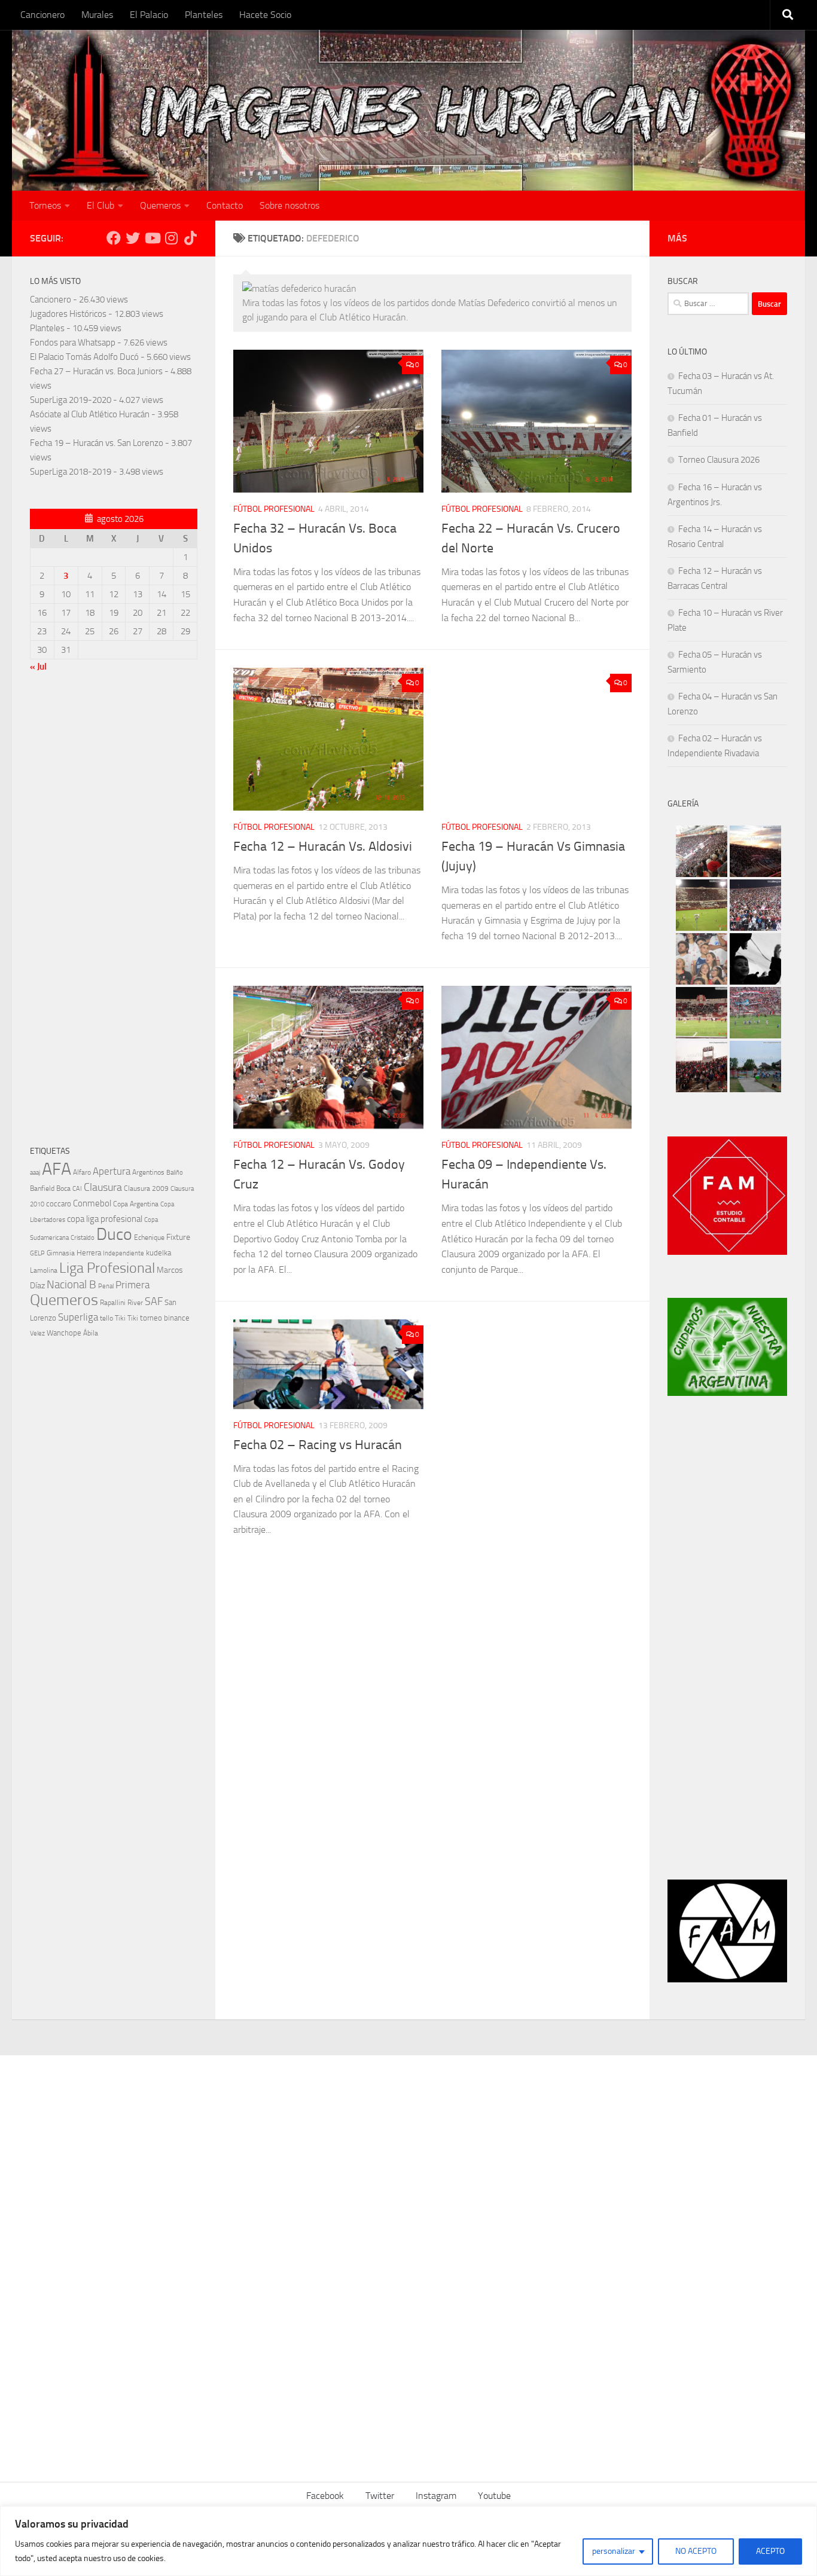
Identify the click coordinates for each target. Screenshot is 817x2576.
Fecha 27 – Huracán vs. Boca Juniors (96, 371)
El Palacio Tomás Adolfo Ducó (84, 357)
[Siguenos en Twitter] (133, 238)
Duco (114, 1234)
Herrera (89, 1253)
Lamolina (44, 1270)
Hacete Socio (265, 15)
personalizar (614, 2551)
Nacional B (71, 1284)
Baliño (175, 1173)
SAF (154, 1302)
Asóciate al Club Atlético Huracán (90, 414)
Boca (63, 1188)
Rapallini (113, 1303)
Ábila (91, 1333)
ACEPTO (770, 2551)
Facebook (325, 2496)
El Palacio (149, 15)
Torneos (45, 205)
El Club (100, 205)
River (135, 1302)
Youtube (494, 2496)
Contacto (225, 205)
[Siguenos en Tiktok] (190, 238)
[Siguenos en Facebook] (114, 238)
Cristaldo (83, 1237)
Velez (37, 1333)
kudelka (158, 1253)
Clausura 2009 (146, 1188)
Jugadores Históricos (68, 314)
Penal (106, 1286)
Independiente (124, 1253)
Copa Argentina (136, 1204)
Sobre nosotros (289, 205)
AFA (57, 1169)
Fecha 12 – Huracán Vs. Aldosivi (323, 847)
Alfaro (82, 1172)
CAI (77, 1189)
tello (106, 1318)
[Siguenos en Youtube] (152, 238)
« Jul (38, 667)
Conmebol (92, 1203)
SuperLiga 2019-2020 (71, 400)
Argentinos (148, 1172)
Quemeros (160, 205)
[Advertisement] (114, 912)
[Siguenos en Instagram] (171, 238)
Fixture (178, 1237)
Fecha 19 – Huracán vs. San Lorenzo (97, 443)
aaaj (35, 1172)
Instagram (436, 2496)
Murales (97, 15)
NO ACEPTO (696, 2551)
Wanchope (64, 1333)
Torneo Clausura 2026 (719, 460)
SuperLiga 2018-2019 (71, 472)
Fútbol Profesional (274, 509)
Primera (132, 1285)
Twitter (380, 2496)
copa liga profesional (105, 1219)
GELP (37, 1253)
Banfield (42, 1188)
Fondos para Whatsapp (73, 343)
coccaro (59, 1204)
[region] (408, 2541)
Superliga (78, 1317)
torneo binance (165, 1318)
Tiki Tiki (126, 1318)
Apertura (112, 1171)
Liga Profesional (107, 1268)
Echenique (149, 1237)
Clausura (103, 1187)
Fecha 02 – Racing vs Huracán (318, 1445)
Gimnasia (61, 1253)
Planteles (204, 15)
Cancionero (42, 15)
